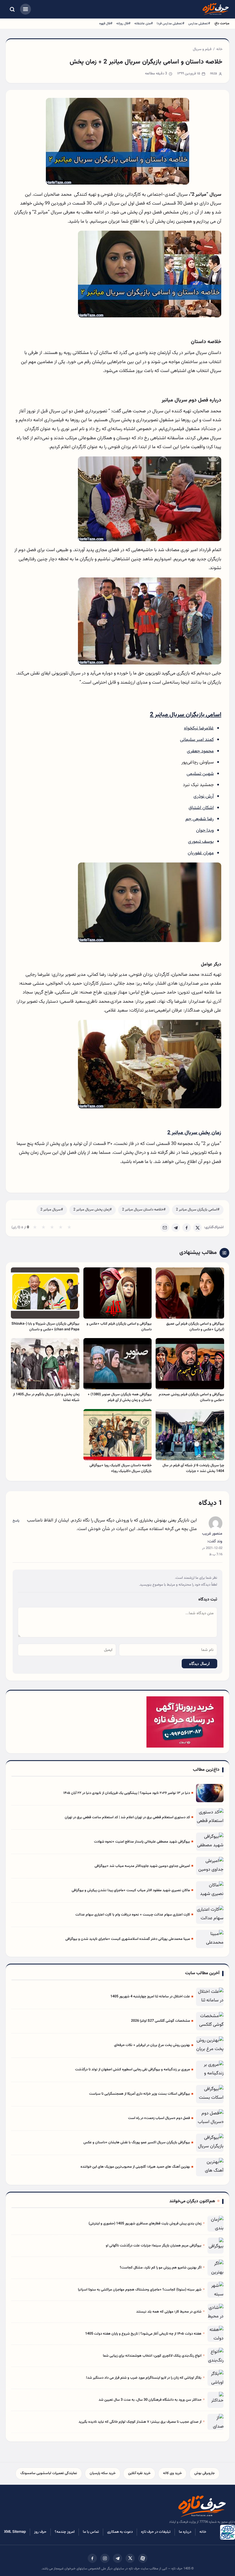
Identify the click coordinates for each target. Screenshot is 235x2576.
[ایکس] (130, 2558)
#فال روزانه (123, 23)
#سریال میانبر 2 (52, 1210)
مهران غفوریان (201, 853)
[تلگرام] (117, 2558)
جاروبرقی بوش (204, 2473)
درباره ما (185, 2532)
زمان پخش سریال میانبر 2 (194, 1133)
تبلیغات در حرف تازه (156, 2532)
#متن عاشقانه (144, 23)
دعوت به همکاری (120, 2532)
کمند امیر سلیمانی (197, 740)
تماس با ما (91, 2532)
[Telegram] (176, 1228)
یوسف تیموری (201, 842)
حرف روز (40, 2532)
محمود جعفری (200, 751)
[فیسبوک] (92, 2558)
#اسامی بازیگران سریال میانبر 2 (198, 1210)
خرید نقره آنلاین (139, 2473)
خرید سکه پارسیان (103, 2473)
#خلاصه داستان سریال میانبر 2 (144, 1210)
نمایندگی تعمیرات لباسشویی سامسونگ (49, 2473)
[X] (197, 1228)
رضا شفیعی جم (200, 819)
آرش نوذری (204, 796)
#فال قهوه (106, 23)
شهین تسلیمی (200, 774)
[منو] (26, 9)
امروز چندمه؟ (65, 2532)
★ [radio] (35, 1228)
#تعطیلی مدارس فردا (171, 23)
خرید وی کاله (172, 2473)
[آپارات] (143, 2558)
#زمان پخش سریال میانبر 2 (93, 1210)
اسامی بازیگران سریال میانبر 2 (186, 715)
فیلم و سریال (202, 49)
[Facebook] (187, 1228)
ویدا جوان (205, 830)
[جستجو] (12, 9)
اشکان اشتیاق (201, 808)
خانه (219, 49)
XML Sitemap (15, 2532)
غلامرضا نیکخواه (199, 728)
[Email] (165, 1228)
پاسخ (16, 1521)
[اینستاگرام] (105, 2558)
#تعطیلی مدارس (199, 23)
